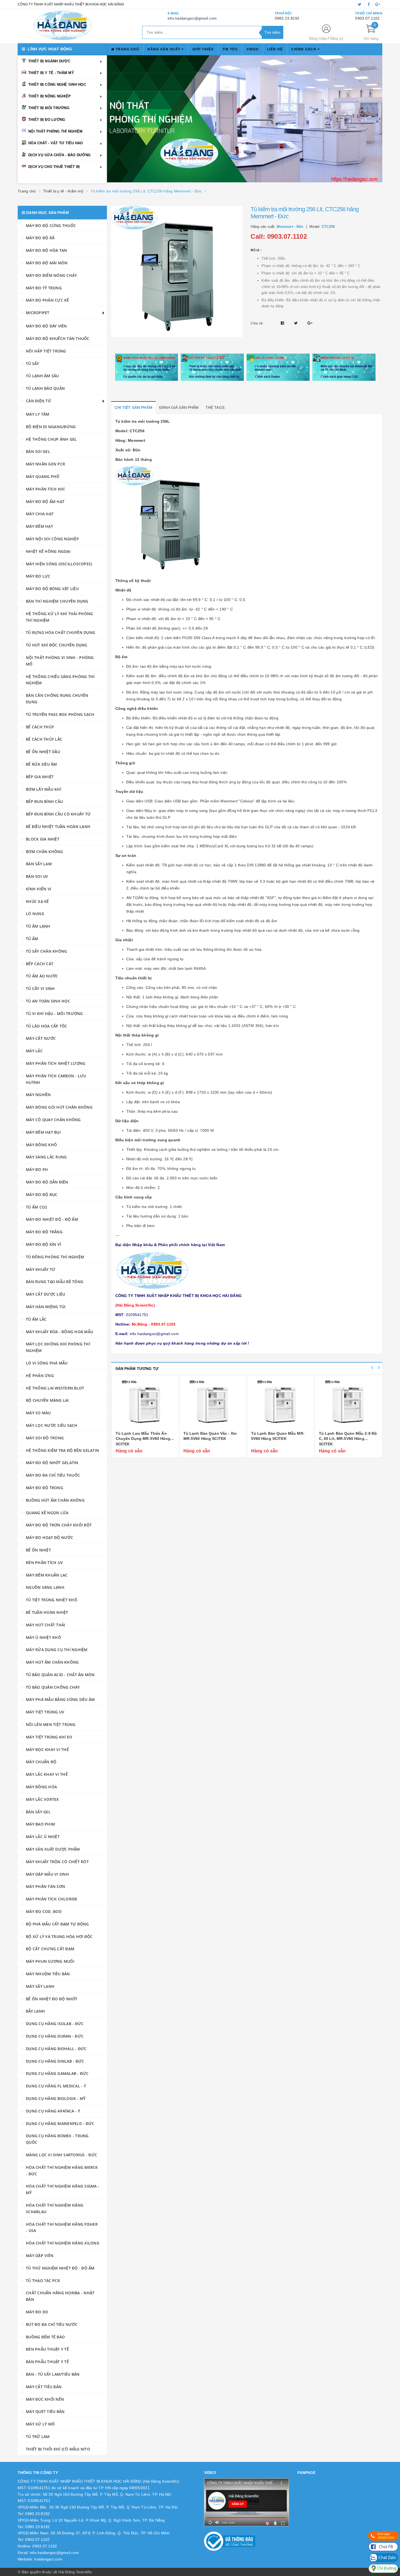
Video (253, 49)
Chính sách (304, 49)
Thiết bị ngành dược (49, 61)
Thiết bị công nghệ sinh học (57, 85)
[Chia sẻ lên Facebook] (283, 323)
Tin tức (230, 49)
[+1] (310, 323)
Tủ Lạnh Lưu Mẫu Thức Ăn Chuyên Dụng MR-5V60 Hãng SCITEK (143, 1439)
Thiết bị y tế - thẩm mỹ (51, 73)
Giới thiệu (203, 49)
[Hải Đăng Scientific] (63, 25)
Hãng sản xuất (164, 49)
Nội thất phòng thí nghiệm (55, 131)
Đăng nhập (318, 39)
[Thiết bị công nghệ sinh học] (222, 119)
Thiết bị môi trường (49, 108)
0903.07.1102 (367, 18)
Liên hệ (275, 49)
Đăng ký (337, 39)
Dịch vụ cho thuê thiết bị (54, 167)
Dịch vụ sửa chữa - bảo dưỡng (59, 155)
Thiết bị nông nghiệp (50, 96)
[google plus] (378, 4)
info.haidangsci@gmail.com (192, 18)
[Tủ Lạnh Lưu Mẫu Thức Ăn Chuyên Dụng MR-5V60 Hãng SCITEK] (145, 1404)
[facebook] (369, 4)
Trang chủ (127, 49)
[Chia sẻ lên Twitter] (297, 323)
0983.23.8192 (287, 18)
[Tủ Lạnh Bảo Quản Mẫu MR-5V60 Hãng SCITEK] (281, 1404)
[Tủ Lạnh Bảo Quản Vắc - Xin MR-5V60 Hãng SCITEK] (213, 1404)
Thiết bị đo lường (47, 120)
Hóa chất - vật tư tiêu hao (56, 143)
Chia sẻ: (257, 323)
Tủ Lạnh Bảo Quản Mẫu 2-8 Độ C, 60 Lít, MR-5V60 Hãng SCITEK (348, 1439)
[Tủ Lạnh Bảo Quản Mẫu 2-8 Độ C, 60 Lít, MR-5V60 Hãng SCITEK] (348, 1404)
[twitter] (360, 4)
